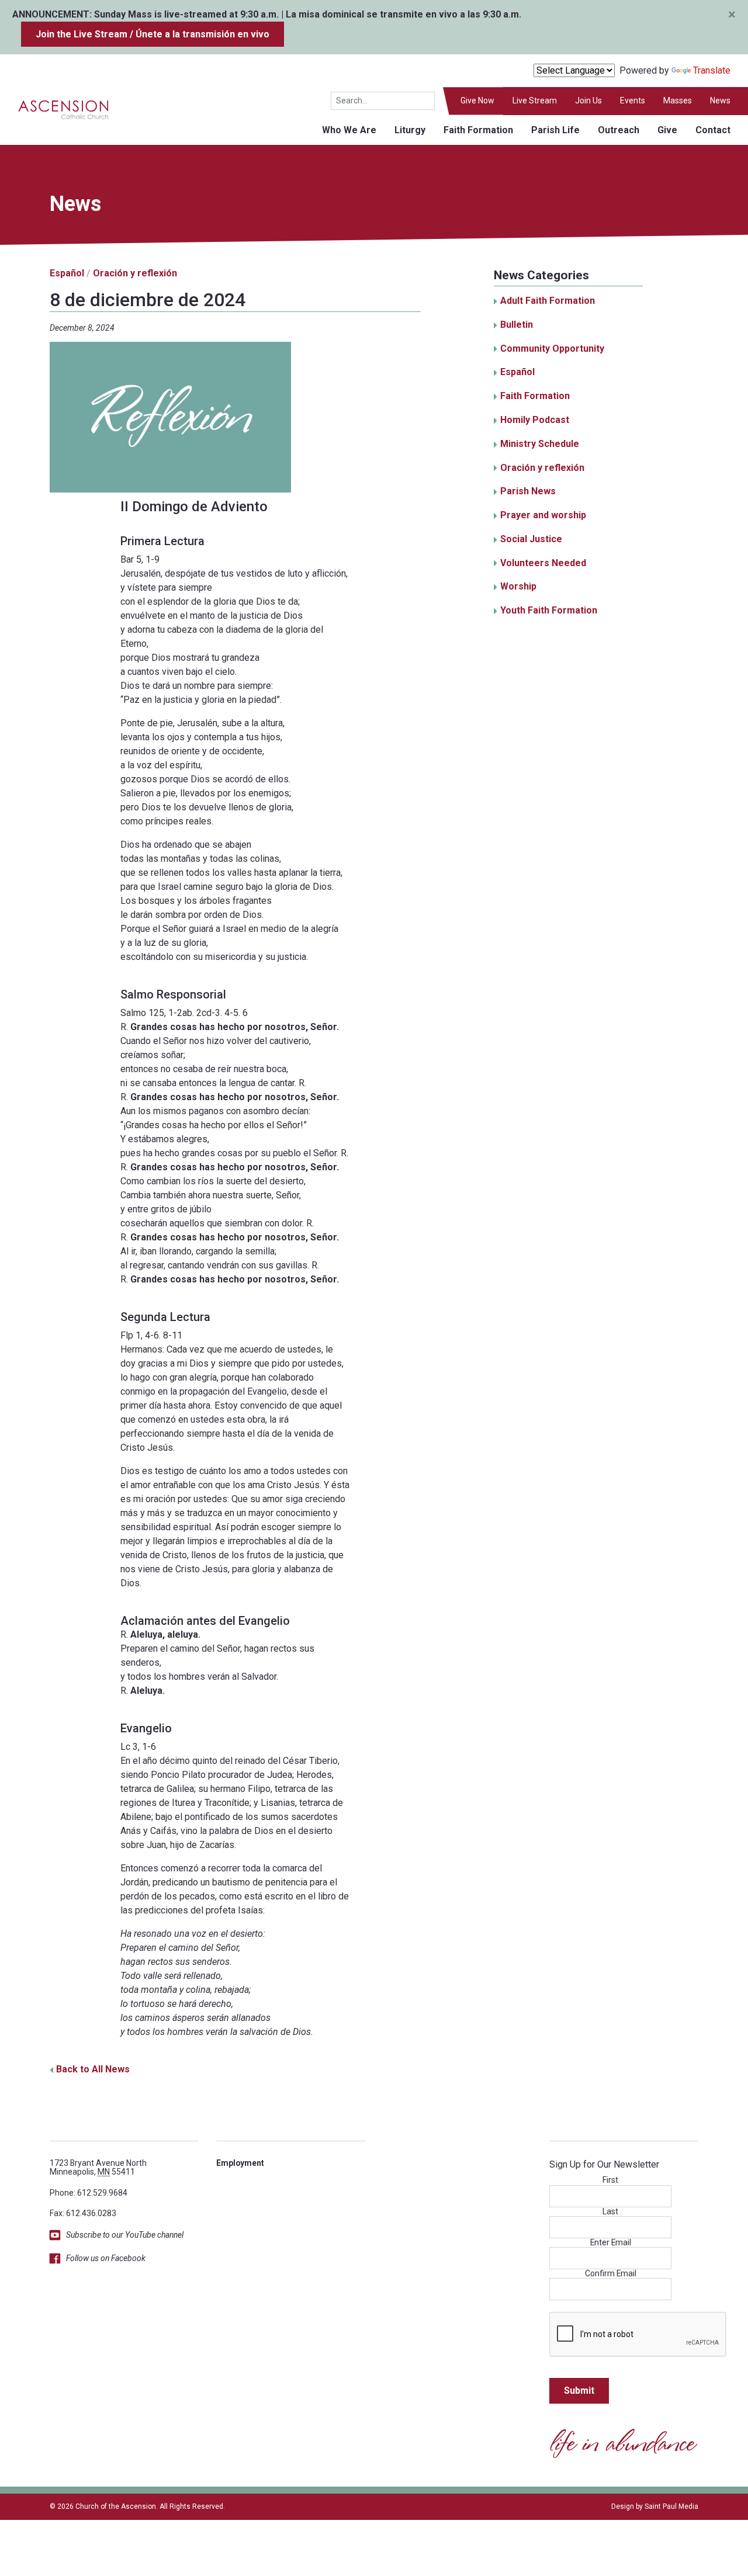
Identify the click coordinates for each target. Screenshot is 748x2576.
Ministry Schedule (540, 444)
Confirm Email (611, 2274)
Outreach (619, 130)
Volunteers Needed (543, 563)
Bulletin (517, 325)
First (610, 2180)
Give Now (477, 100)
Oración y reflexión (135, 273)
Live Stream (535, 100)
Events (633, 100)
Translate (712, 70)
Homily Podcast (535, 420)
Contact (713, 130)
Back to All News (93, 2069)
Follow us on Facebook (106, 2258)
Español (67, 273)
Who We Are (349, 130)
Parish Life (555, 130)
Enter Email (611, 2243)
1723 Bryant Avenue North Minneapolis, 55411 (98, 2167)
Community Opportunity (552, 349)
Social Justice (531, 539)
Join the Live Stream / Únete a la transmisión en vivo (153, 34)
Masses (678, 100)
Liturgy (410, 130)
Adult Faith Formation (548, 301)
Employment (240, 2163)
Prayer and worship (543, 515)
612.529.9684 (102, 2193)
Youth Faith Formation (549, 610)
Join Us (588, 100)
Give (667, 130)
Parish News (528, 491)
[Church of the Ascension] (55, 109)
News (720, 100)
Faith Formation (478, 130)
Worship (518, 586)
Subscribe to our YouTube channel (125, 2235)
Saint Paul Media (671, 2506)
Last (610, 2212)
